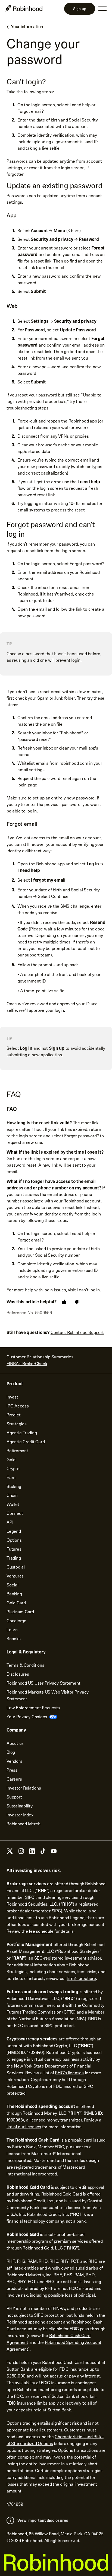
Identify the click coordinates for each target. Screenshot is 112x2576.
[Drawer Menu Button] (102, 9)
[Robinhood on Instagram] (21, 1853)
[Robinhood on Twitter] (10, 1853)
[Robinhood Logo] (24, 9)
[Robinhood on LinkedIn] (32, 1853)
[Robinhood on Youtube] (54, 1853)
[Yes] (64, 1302)
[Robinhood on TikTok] (43, 1853)
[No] (77, 1302)
